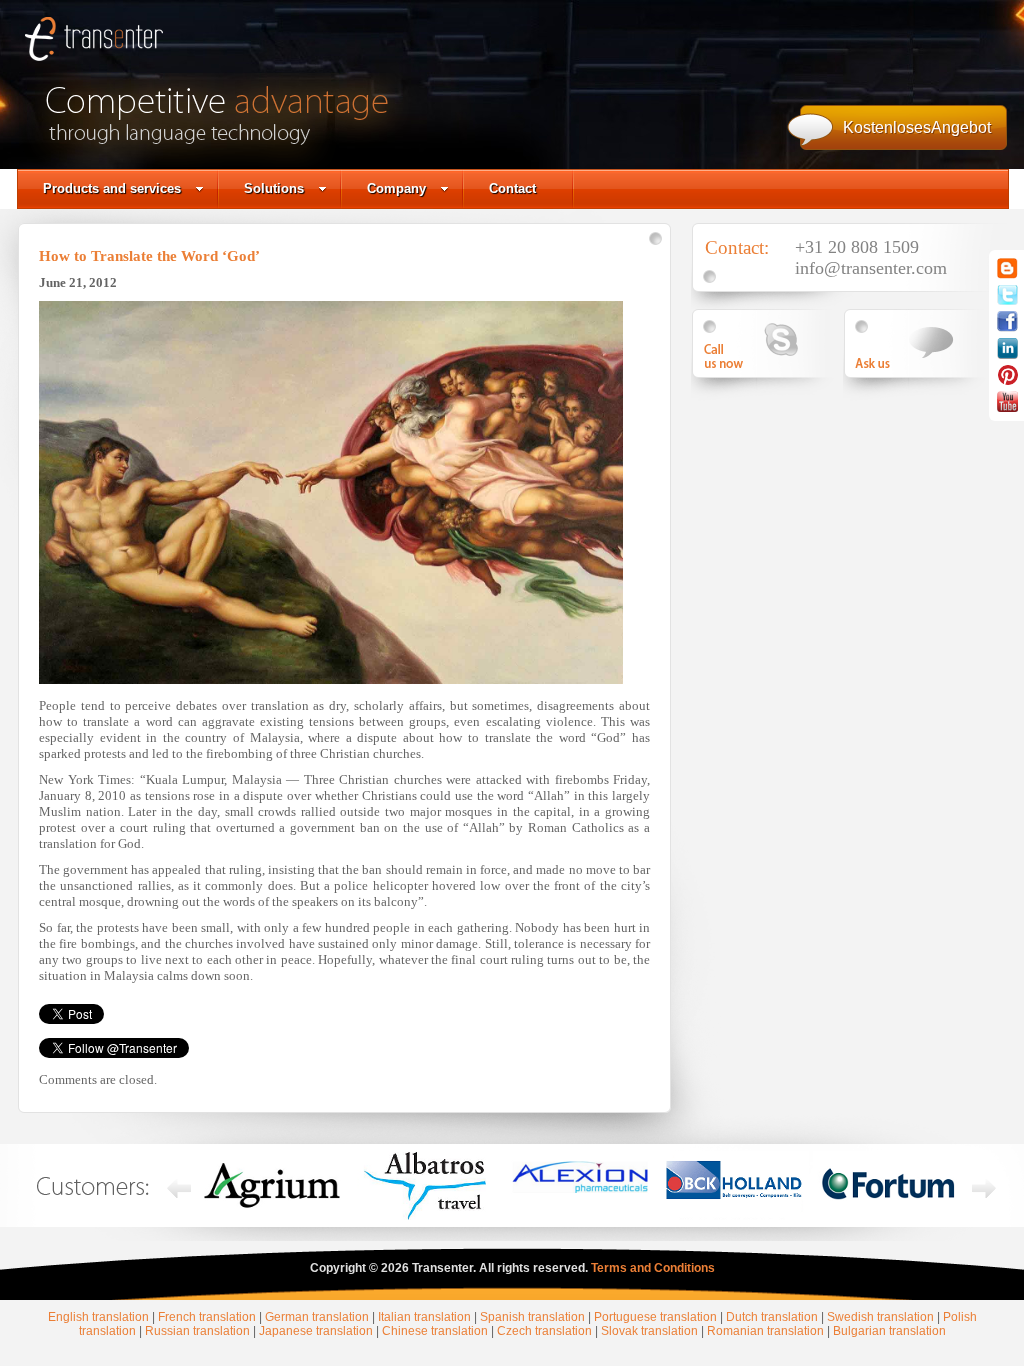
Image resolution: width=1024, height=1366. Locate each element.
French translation (207, 1317)
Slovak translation (649, 1331)
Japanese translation (316, 1331)
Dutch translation (772, 1317)
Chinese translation (435, 1331)
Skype (770, 343)
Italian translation (424, 1317)
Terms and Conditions (653, 1268)
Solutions (274, 188)
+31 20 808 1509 (857, 247)
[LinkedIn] (1007, 355)
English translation (98, 1317)
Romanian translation (765, 1331)
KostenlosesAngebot (917, 127)
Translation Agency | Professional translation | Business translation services (94, 45)
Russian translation (197, 1331)
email (922, 343)
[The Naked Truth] (1007, 408)
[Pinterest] (1008, 381)
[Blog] (1007, 275)
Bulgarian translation (889, 1331)
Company (396, 188)
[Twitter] (1007, 301)
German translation (317, 1317)
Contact (512, 188)
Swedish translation (880, 1317)
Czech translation (544, 1331)
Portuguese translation (655, 1317)
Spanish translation (532, 1317)
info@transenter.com (871, 268)
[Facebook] (1007, 328)
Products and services (112, 188)
